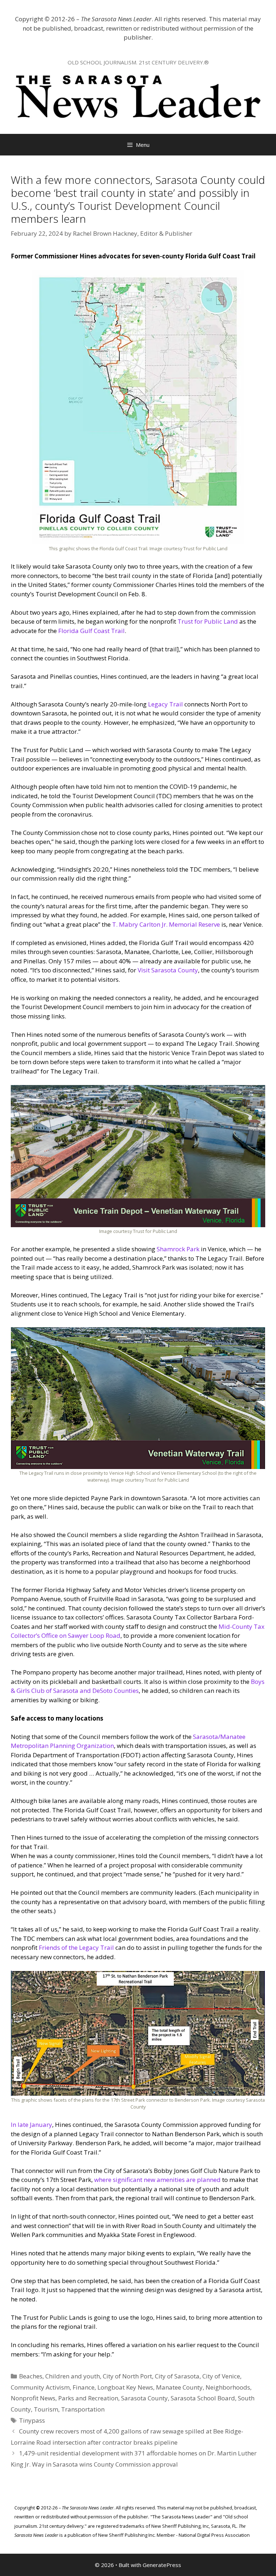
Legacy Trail (165, 704)
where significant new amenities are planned (157, 2180)
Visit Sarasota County (168, 970)
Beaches (31, 2376)
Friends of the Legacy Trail (76, 1947)
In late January (31, 2125)
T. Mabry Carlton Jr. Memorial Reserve (166, 924)
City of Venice (221, 2376)
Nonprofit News (33, 2398)
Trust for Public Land (208, 621)
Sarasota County (144, 2398)
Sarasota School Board (203, 2398)
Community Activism (40, 2387)
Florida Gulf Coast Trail (91, 631)
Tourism (46, 2409)
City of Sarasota (177, 2376)
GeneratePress (162, 2565)
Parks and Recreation (88, 2398)
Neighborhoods (228, 2387)
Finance (84, 2387)
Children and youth (73, 2376)
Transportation (83, 2409)
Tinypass (32, 2420)
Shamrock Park (178, 1249)
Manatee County (179, 2387)
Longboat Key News (125, 2387)
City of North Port (127, 2376)
